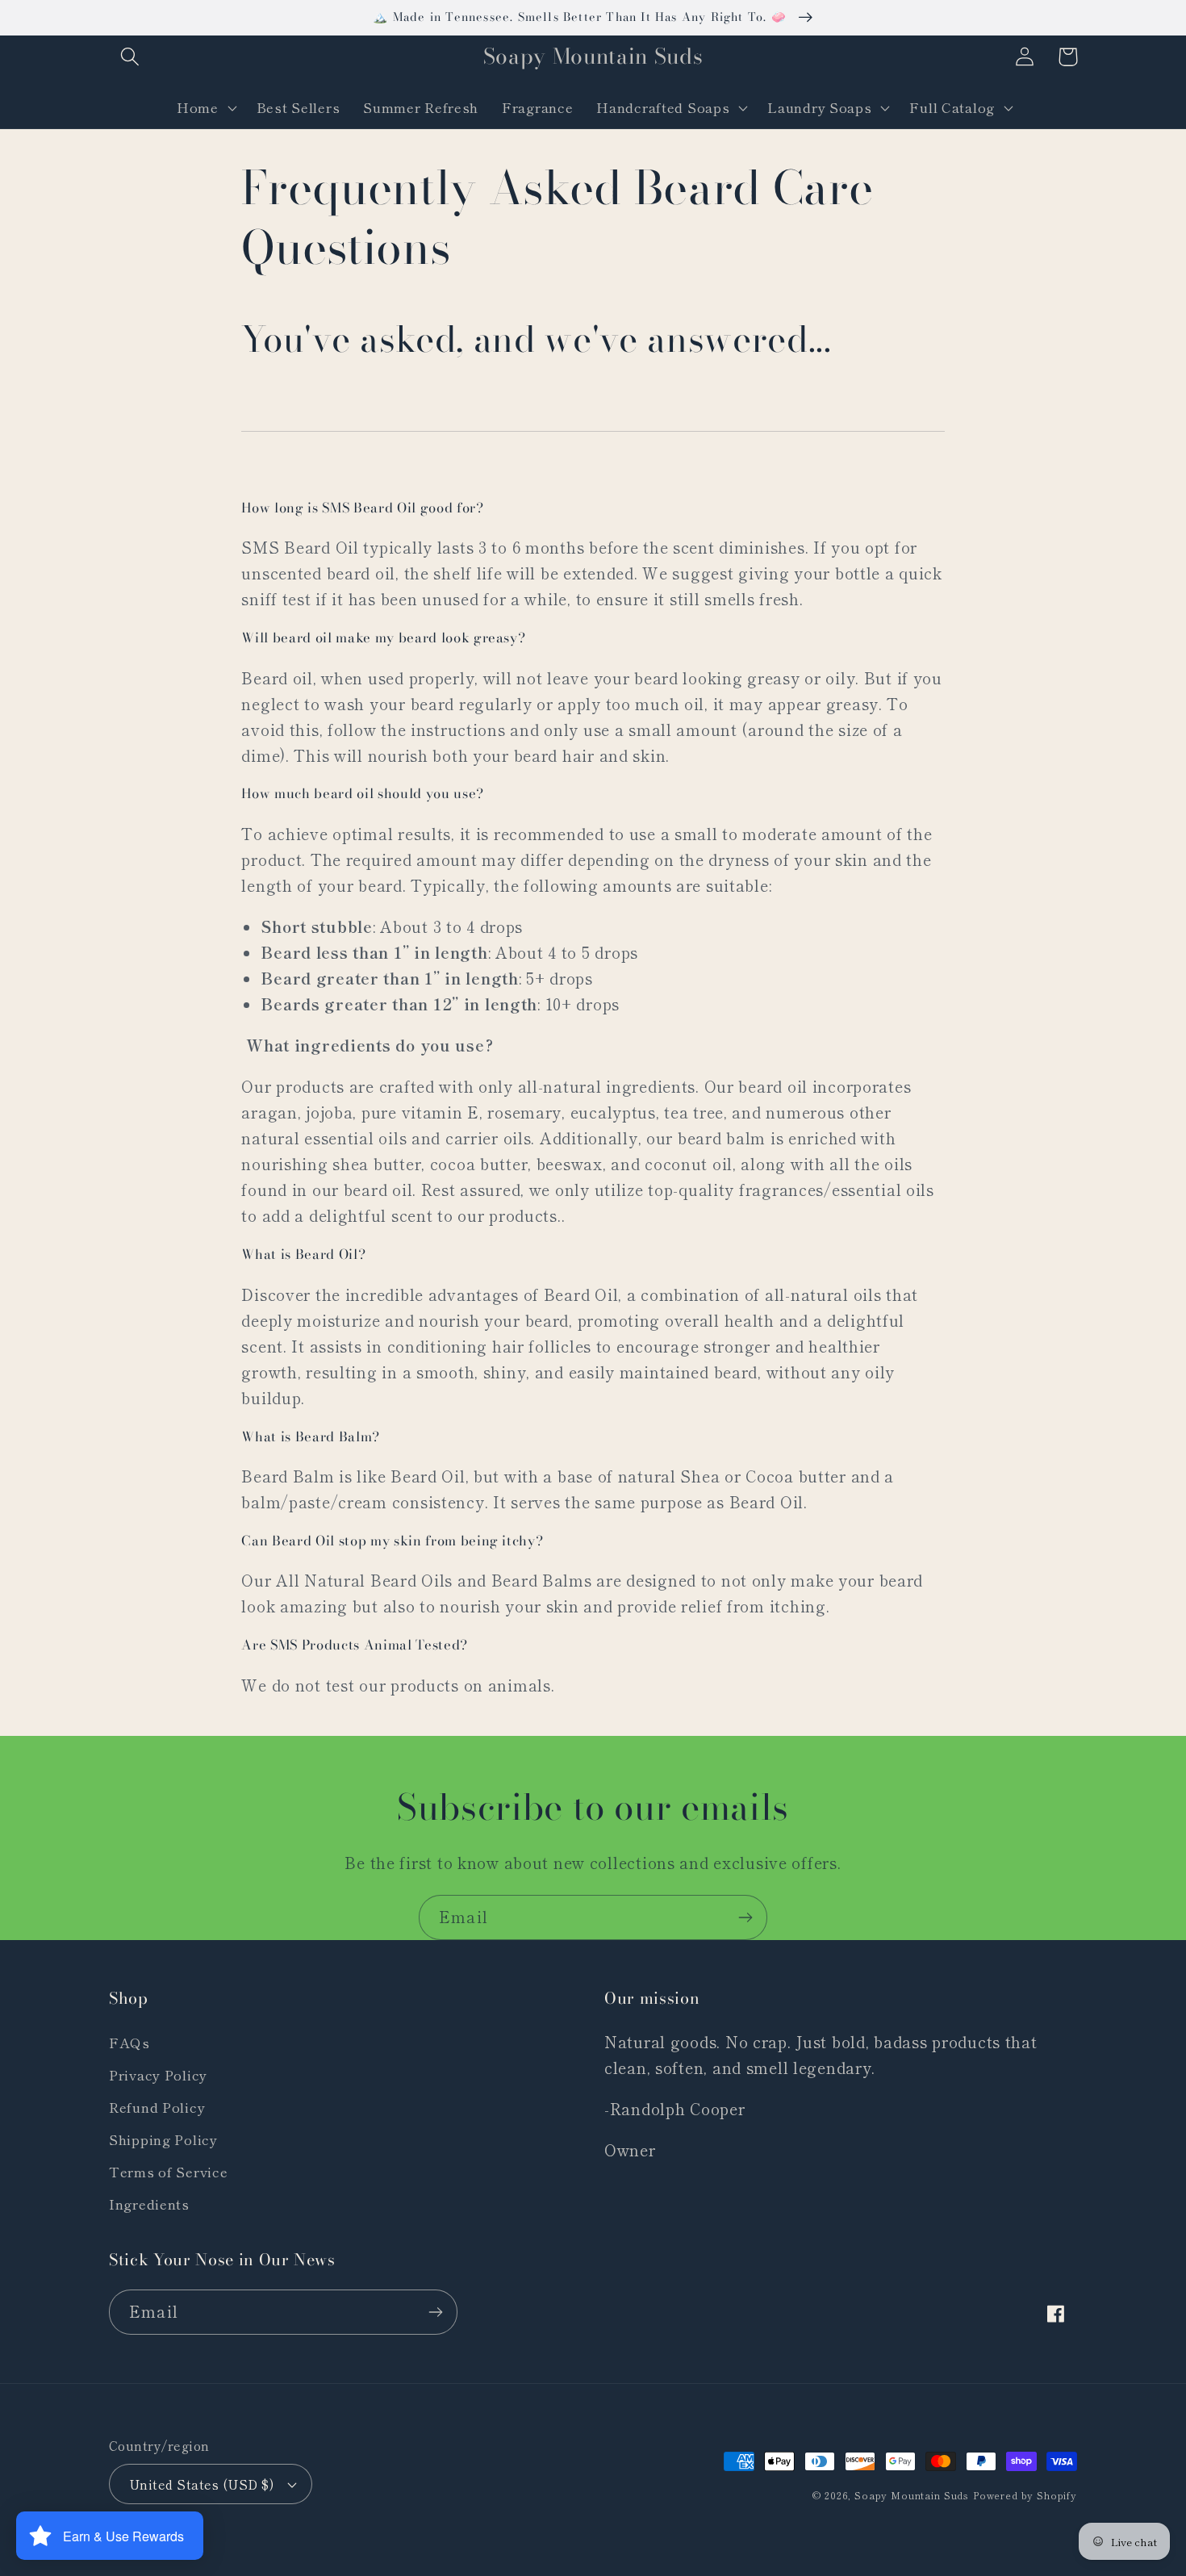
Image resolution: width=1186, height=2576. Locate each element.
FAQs (129, 2043)
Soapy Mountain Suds (912, 2495)
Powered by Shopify (1025, 2495)
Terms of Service (169, 2172)
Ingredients (149, 2204)
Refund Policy (157, 2107)
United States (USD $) (201, 2484)
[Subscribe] (745, 1917)
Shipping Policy (163, 2139)
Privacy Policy (158, 2075)
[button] (130, 57)
